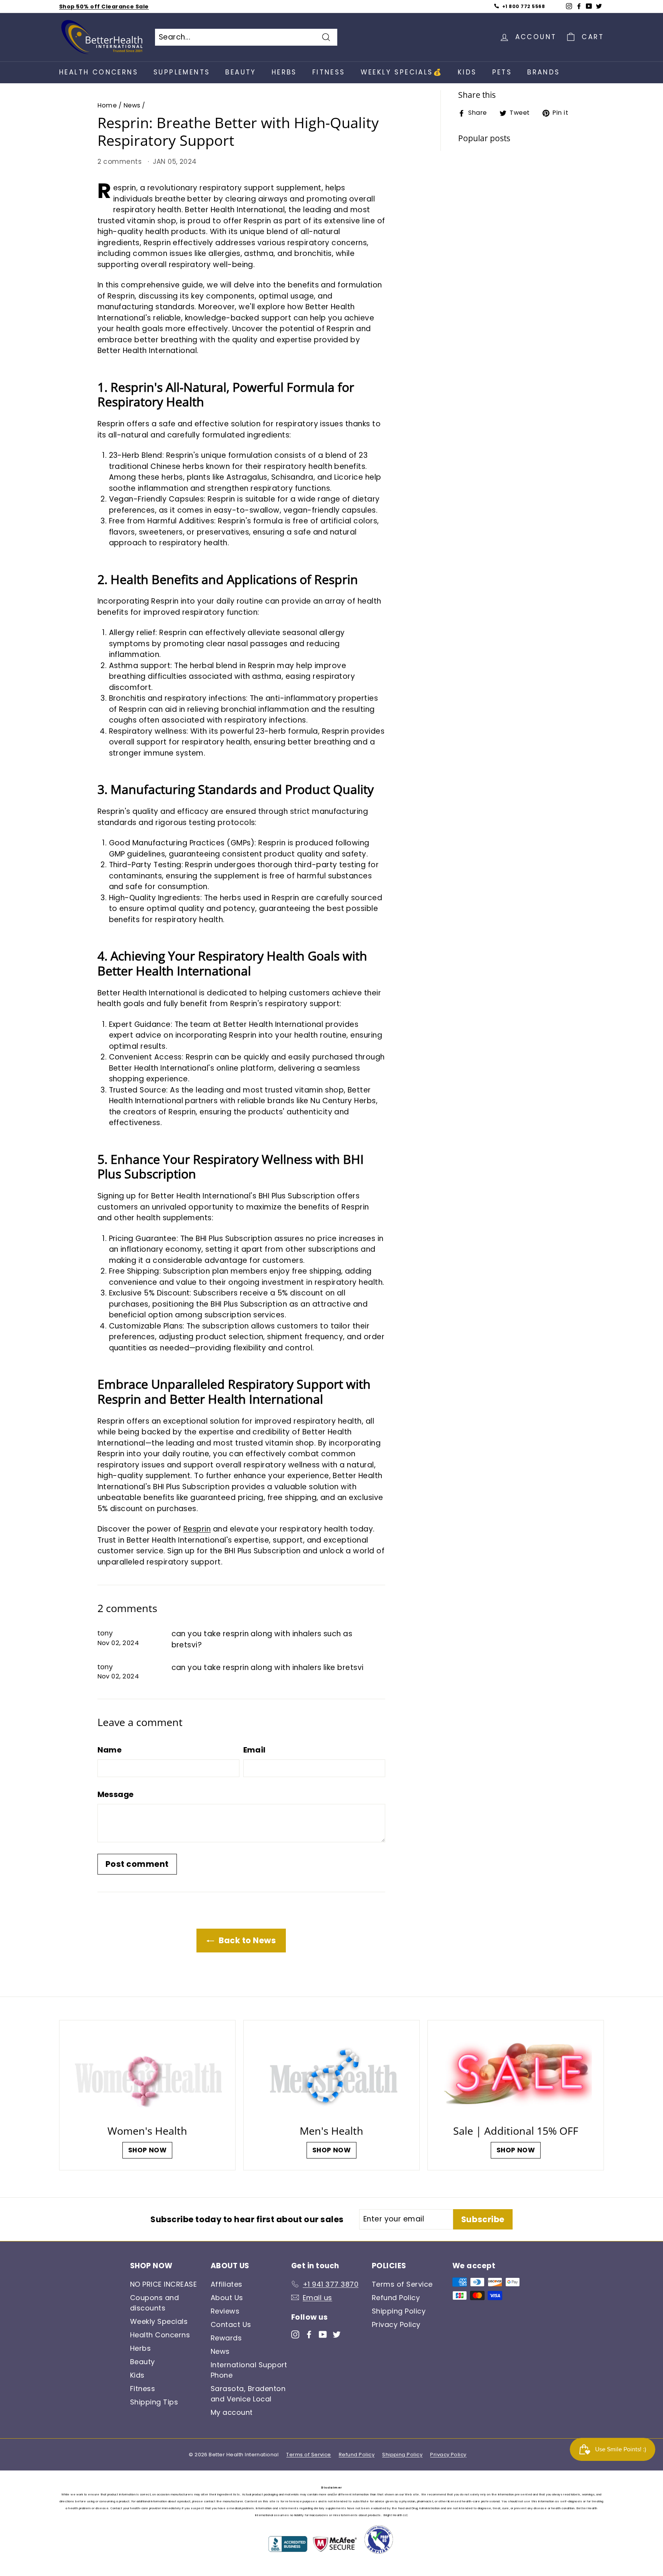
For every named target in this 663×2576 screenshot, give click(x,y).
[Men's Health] (331, 2075)
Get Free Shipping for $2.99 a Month (115, 9)
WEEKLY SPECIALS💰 (402, 72)
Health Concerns (99, 72)
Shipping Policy (399, 2311)
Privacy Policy (396, 2324)
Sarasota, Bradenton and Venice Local (248, 2394)
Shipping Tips (154, 2402)
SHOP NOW (148, 2150)
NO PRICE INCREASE (163, 2284)
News (132, 105)
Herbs (284, 72)
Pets (502, 72)
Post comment (137, 1864)
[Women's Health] (147, 2075)
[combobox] (246, 37)
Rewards (226, 2338)
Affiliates (227, 2284)
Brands (543, 72)
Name (110, 1750)
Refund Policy (396, 2298)
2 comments (121, 162)
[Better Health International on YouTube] (323, 2334)
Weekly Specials (159, 2321)
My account (232, 2412)
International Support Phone (249, 2370)
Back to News (247, 1940)
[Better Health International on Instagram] (295, 2334)
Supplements (182, 72)
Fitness (329, 72)
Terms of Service (402, 2284)
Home (107, 105)
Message (116, 1794)
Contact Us (231, 2324)
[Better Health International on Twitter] (337, 2334)
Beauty (241, 72)
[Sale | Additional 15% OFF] (516, 2075)
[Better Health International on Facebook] (309, 2334)
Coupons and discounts (154, 2303)
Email (255, 1750)
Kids (467, 72)
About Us (227, 2298)
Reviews (225, 2311)
